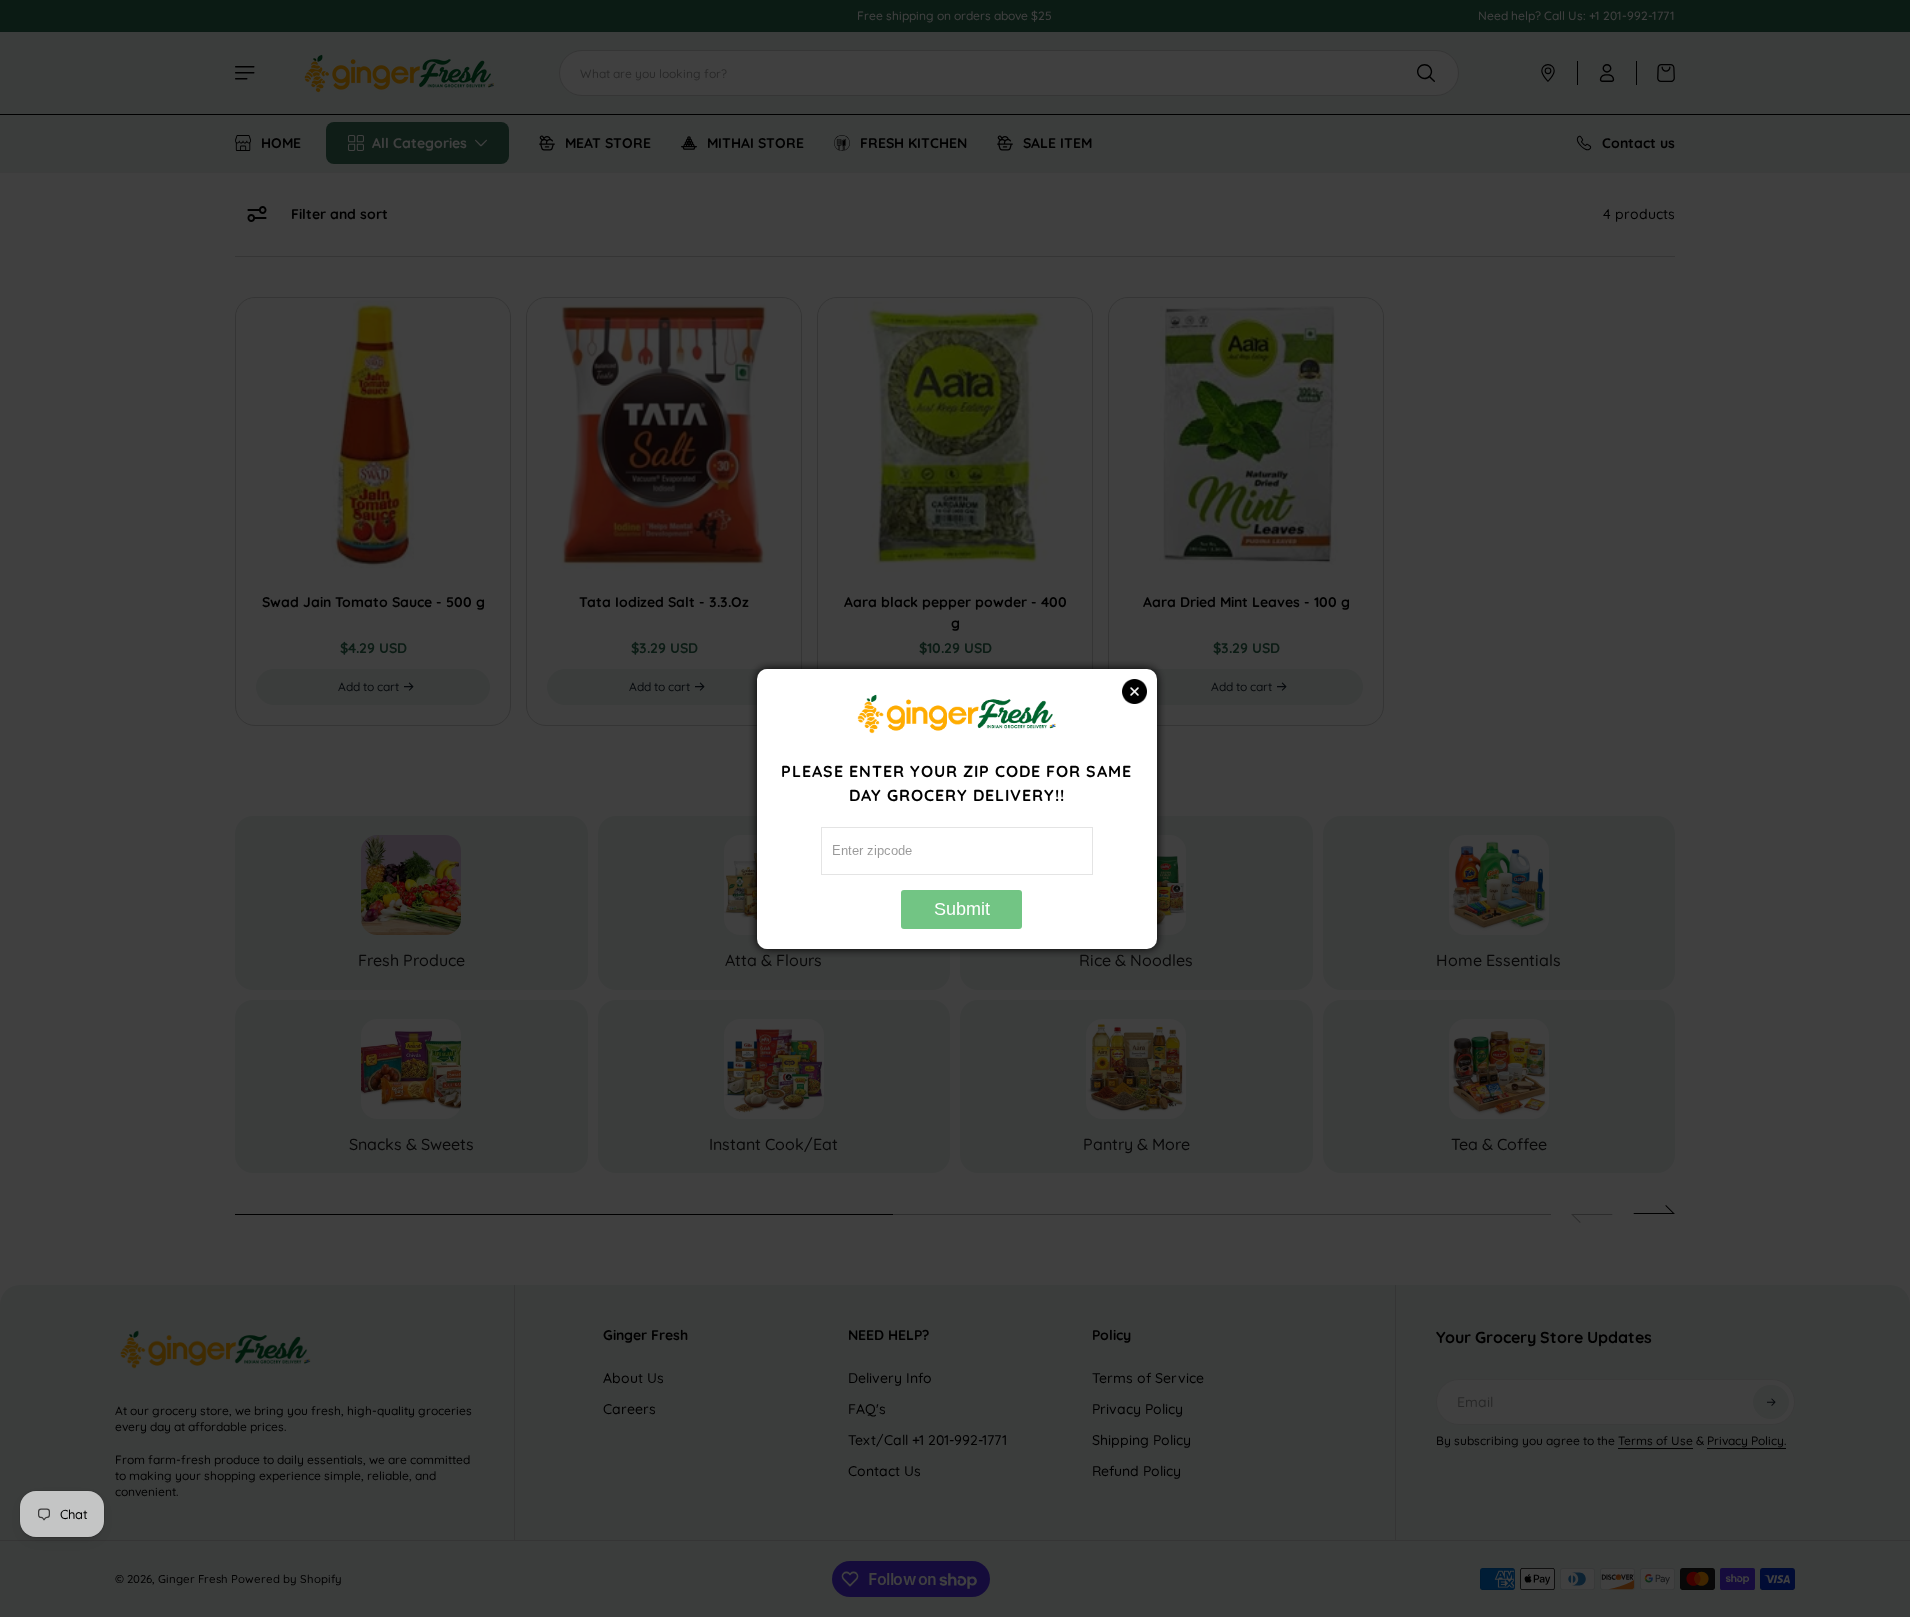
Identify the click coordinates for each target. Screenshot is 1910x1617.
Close (1134, 691)
